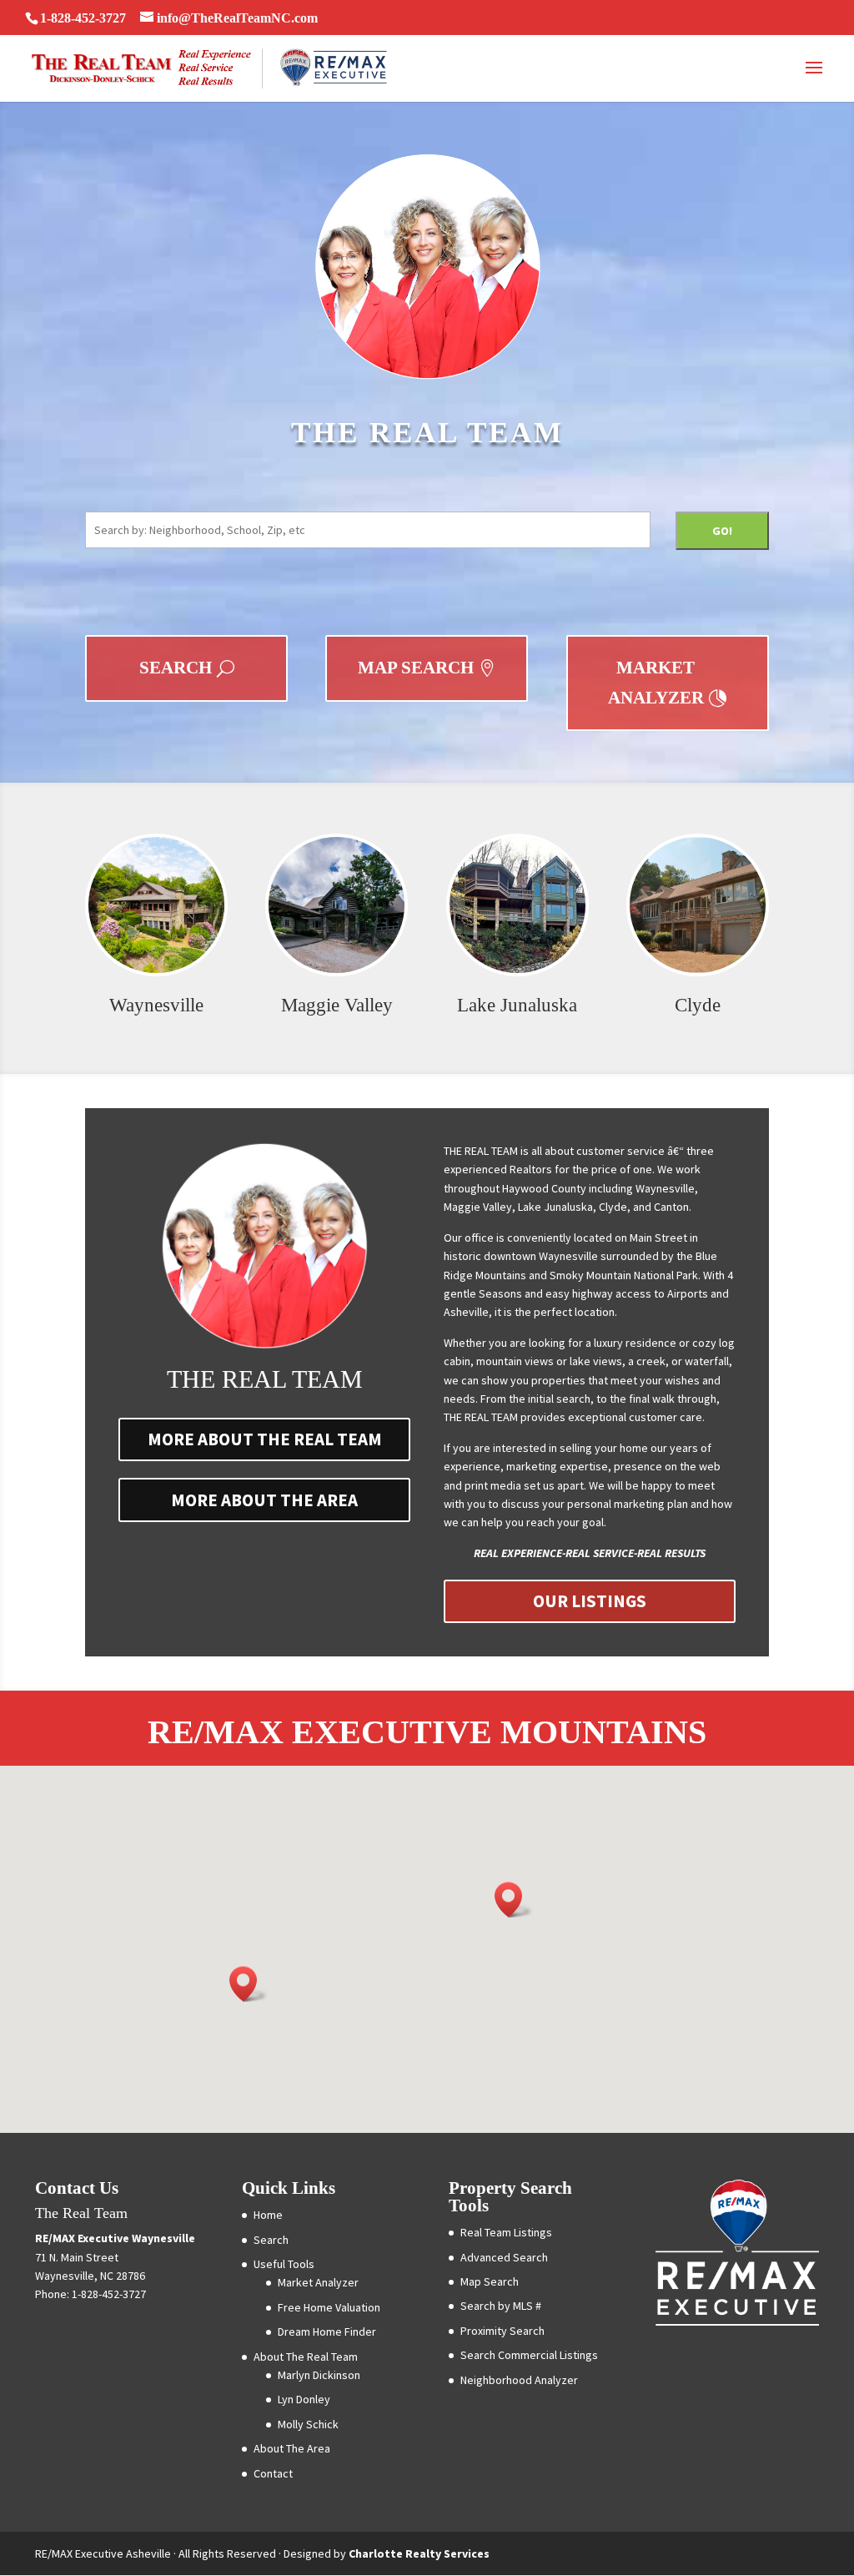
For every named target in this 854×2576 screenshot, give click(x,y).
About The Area (292, 2448)
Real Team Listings (506, 2232)
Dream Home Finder (327, 2332)
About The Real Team (306, 2357)
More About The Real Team (265, 1439)
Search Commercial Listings (529, 2355)
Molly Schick (308, 2424)
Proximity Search (502, 2331)
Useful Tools (284, 2264)
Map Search (416, 668)
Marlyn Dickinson (319, 2375)
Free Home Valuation (329, 2307)
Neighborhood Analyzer (519, 2380)
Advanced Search (504, 2257)
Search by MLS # (501, 2306)
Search (176, 668)
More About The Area (264, 1500)
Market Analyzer (656, 683)
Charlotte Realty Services (419, 2553)
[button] (514, 1900)
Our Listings (590, 1601)
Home (268, 2215)
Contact (273, 2473)
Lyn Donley (304, 2399)
